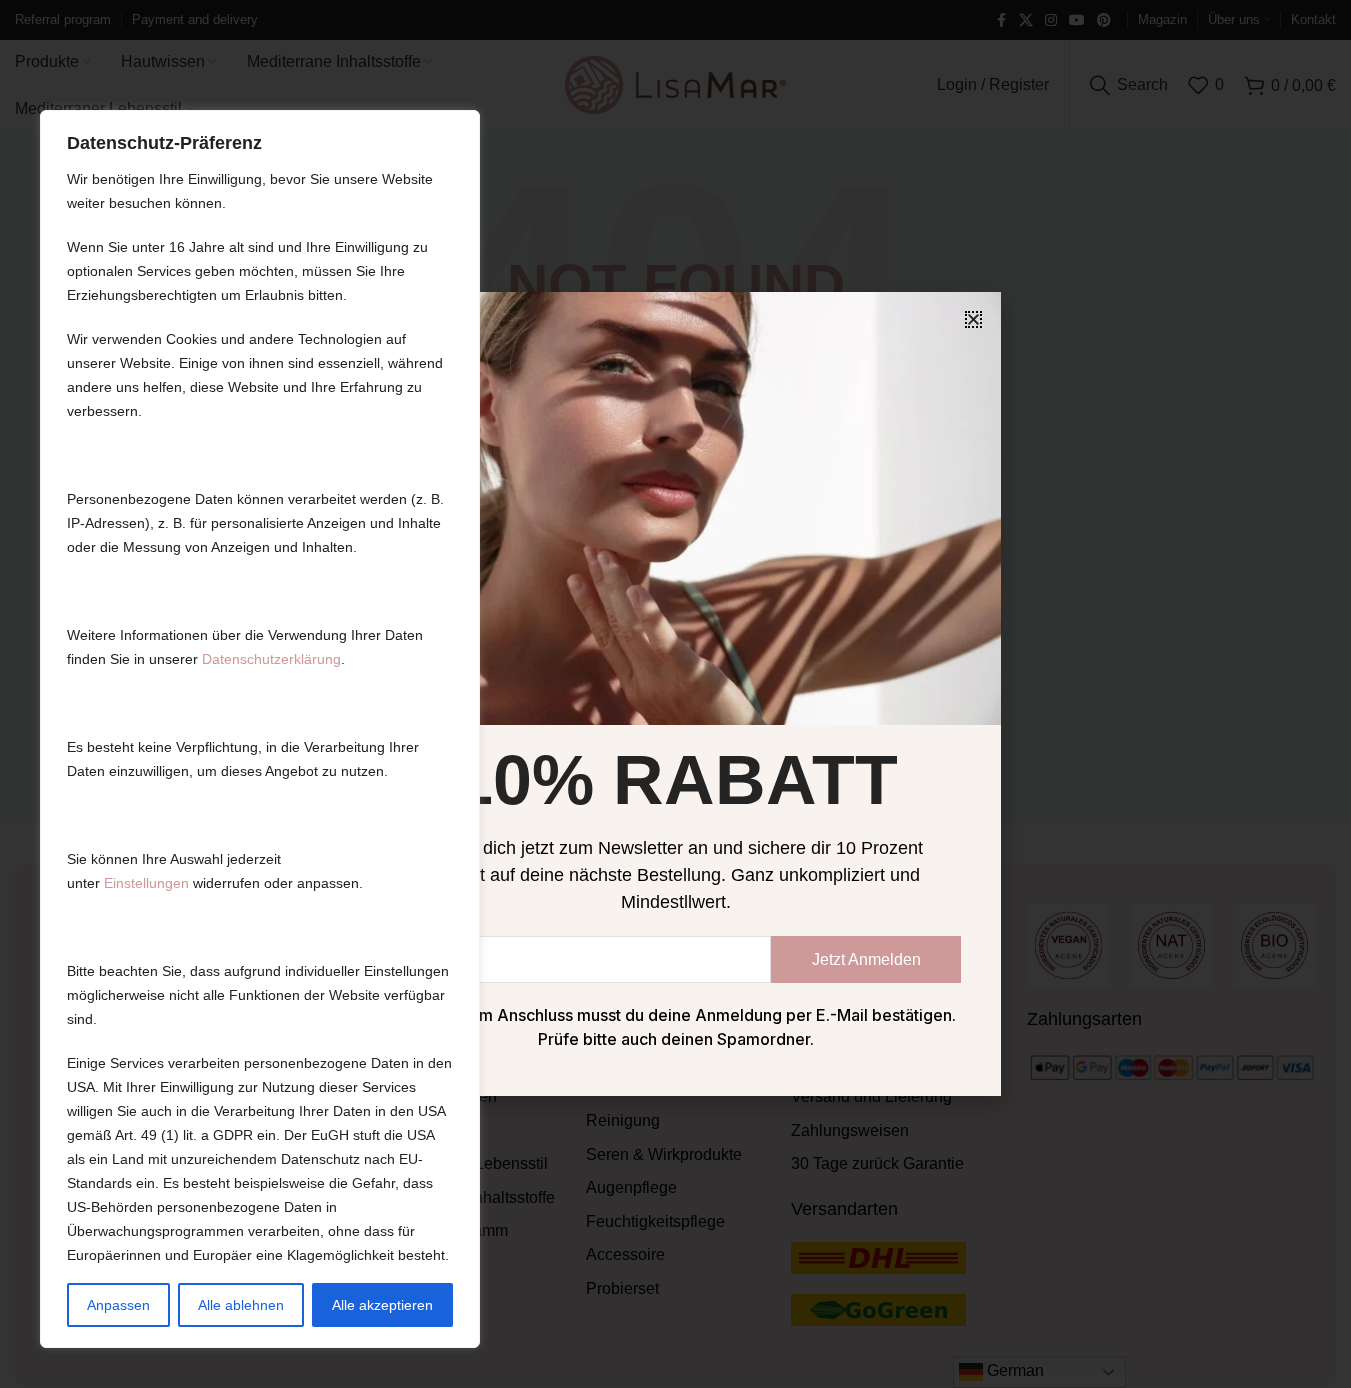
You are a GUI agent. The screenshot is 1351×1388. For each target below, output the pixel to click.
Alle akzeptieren (382, 1305)
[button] (973, 319)
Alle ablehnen (241, 1305)
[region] (260, 729)
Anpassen (118, 1305)
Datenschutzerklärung (271, 659)
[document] (675, 694)
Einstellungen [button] (146, 883)
